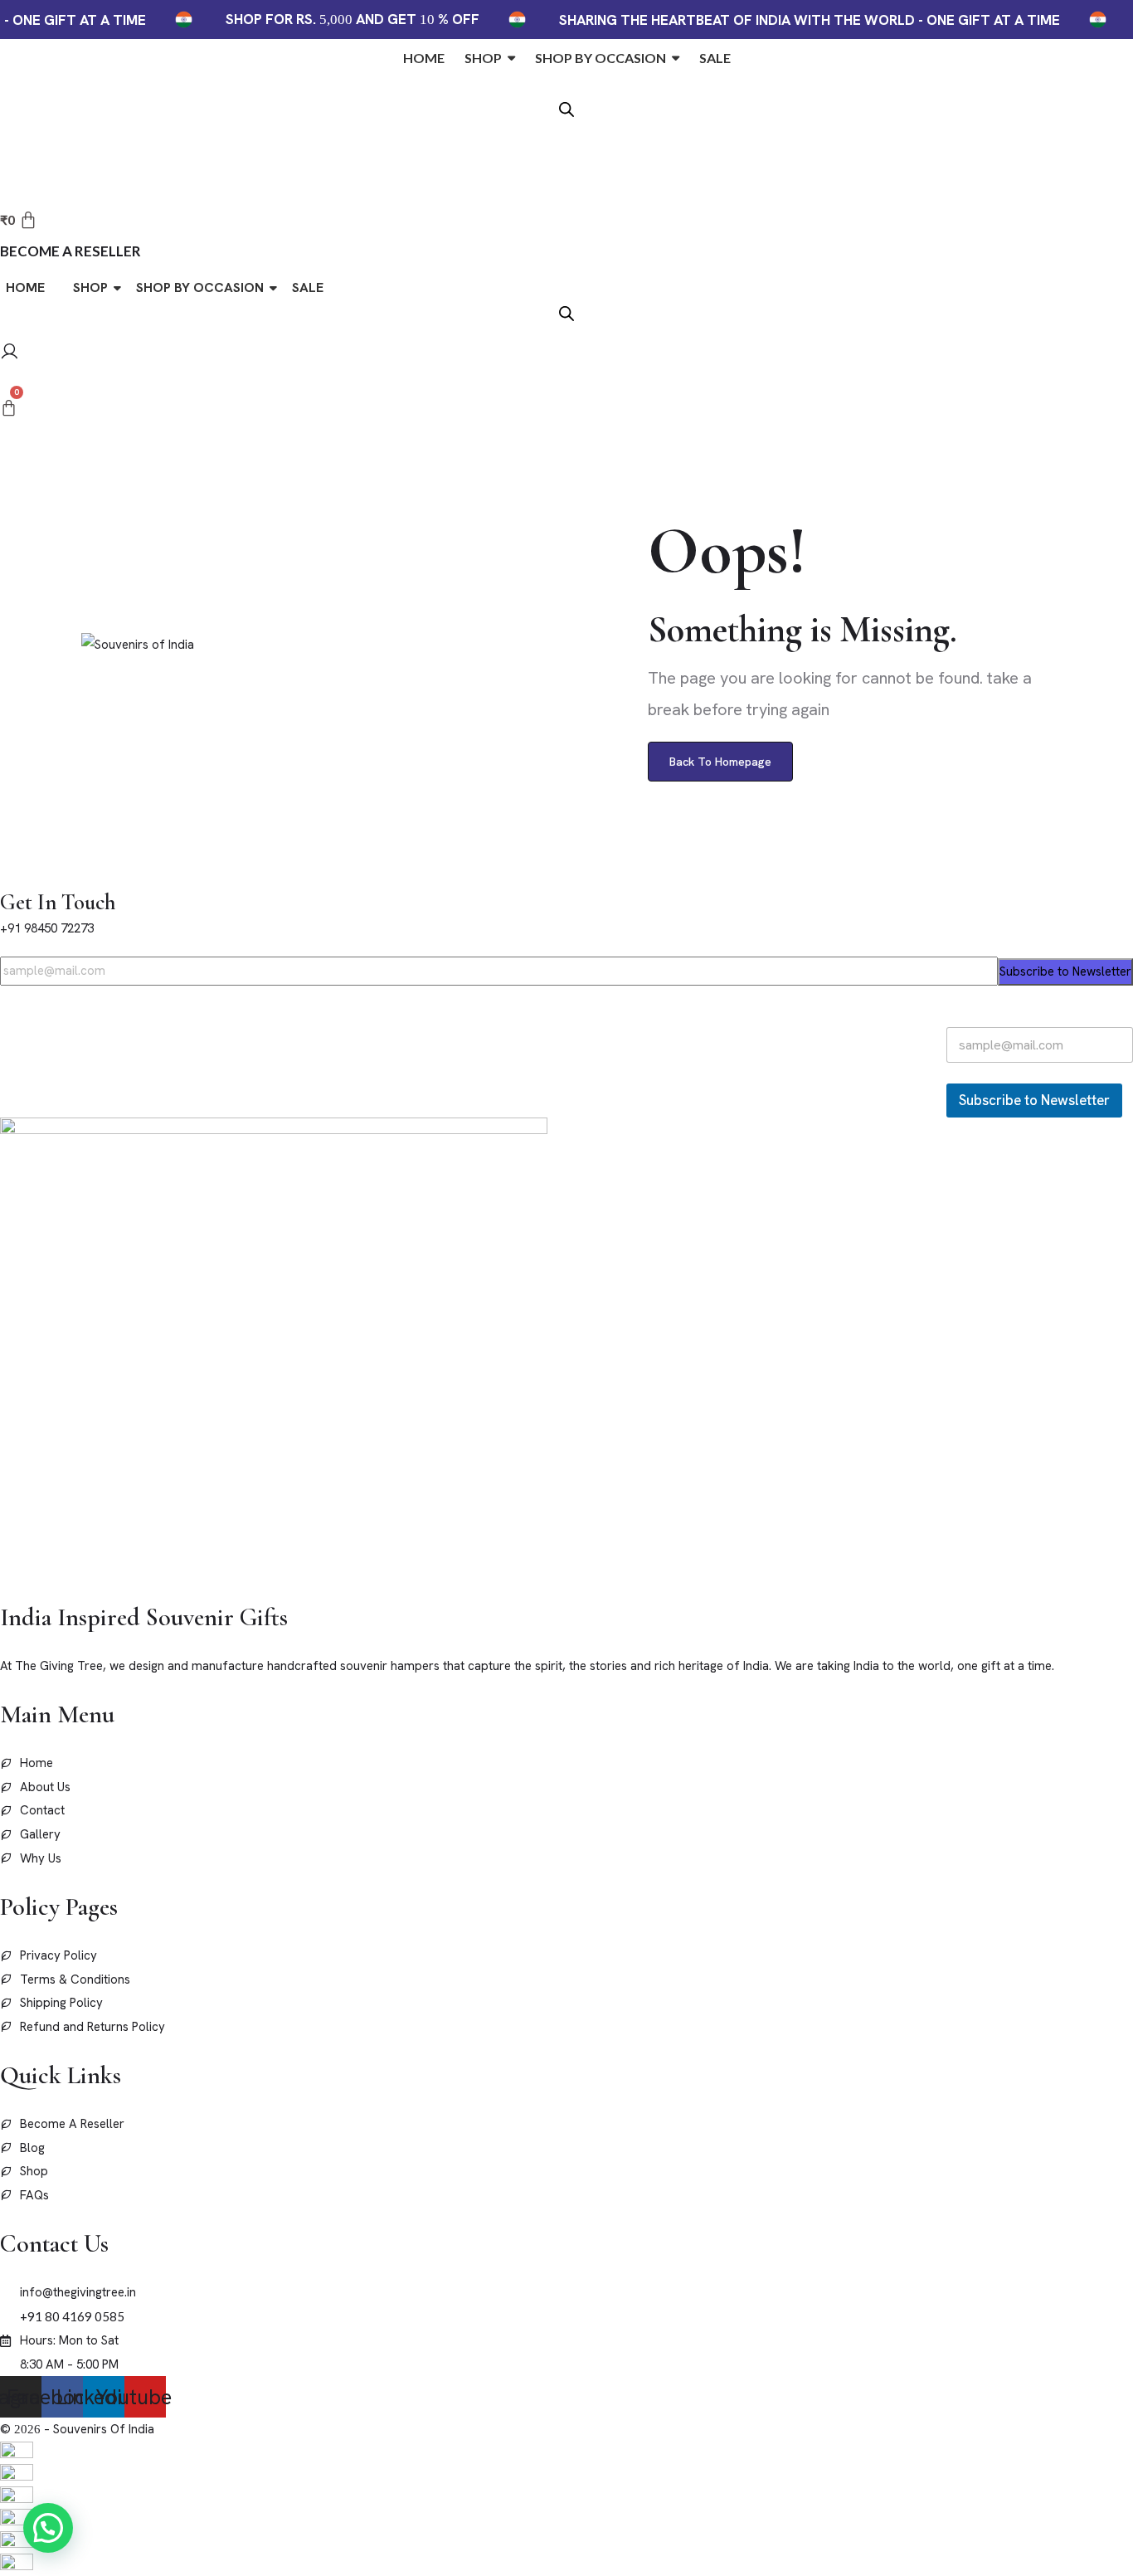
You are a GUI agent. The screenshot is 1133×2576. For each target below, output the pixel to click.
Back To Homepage (720, 762)
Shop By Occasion (200, 287)
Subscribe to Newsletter (1065, 971)
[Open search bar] (566, 108)
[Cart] (9, 408)
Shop (90, 287)
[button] (48, 2528)
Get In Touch (58, 903)
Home (25, 287)
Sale (308, 287)
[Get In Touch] (5, 876)
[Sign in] (10, 353)
